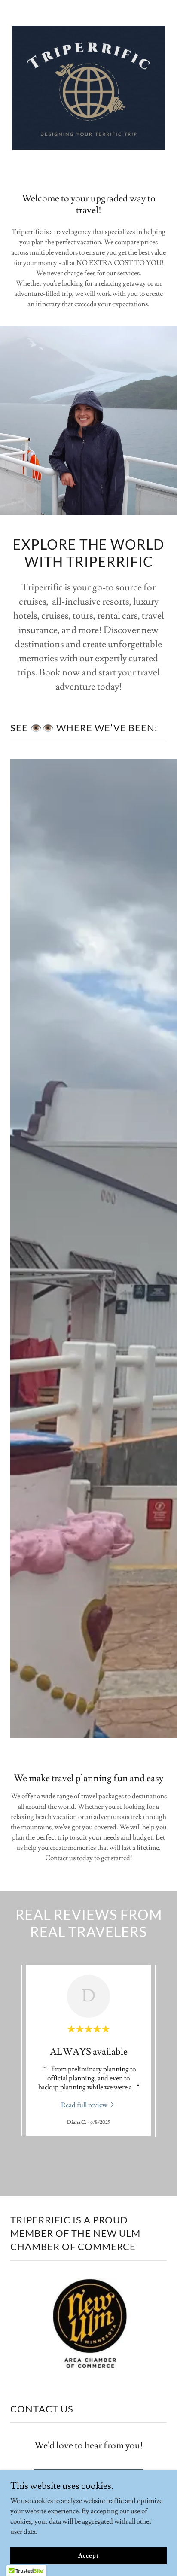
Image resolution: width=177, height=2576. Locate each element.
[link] (88, 2104)
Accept (88, 2555)
